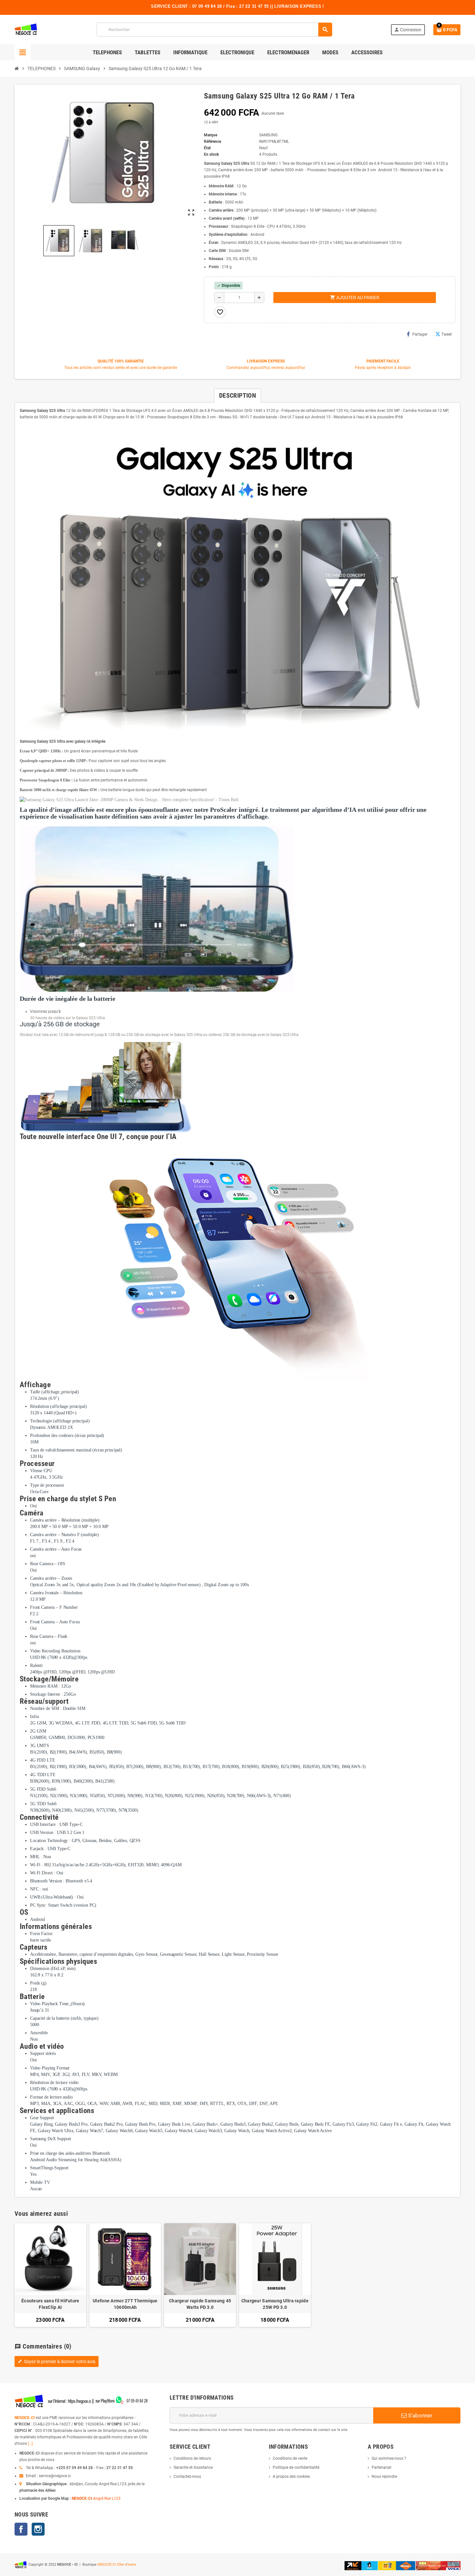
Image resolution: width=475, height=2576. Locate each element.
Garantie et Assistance (193, 2467)
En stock (211, 154)
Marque (211, 135)
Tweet (447, 334)
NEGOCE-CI (25, 2418)
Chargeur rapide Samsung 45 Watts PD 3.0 (200, 2304)
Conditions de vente (290, 2458)
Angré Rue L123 (107, 2498)
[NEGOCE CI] (26, 29)
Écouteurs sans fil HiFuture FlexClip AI (50, 2304)
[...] (30, 2444)
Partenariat (381, 2467)
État (207, 148)
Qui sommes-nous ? (389, 2458)
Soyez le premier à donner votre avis (57, 2361)
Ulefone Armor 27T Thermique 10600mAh (125, 2304)
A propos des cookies (291, 2477)
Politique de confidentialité (296, 2467)
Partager (420, 334)
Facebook (21, 2529)
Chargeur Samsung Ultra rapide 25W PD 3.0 (275, 2304)
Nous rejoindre (384, 2477)
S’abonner (420, 2415)
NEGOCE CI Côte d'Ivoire (117, 2565)
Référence (212, 141)
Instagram (38, 2529)
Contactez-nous (187, 2477)
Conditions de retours (192, 2458)
